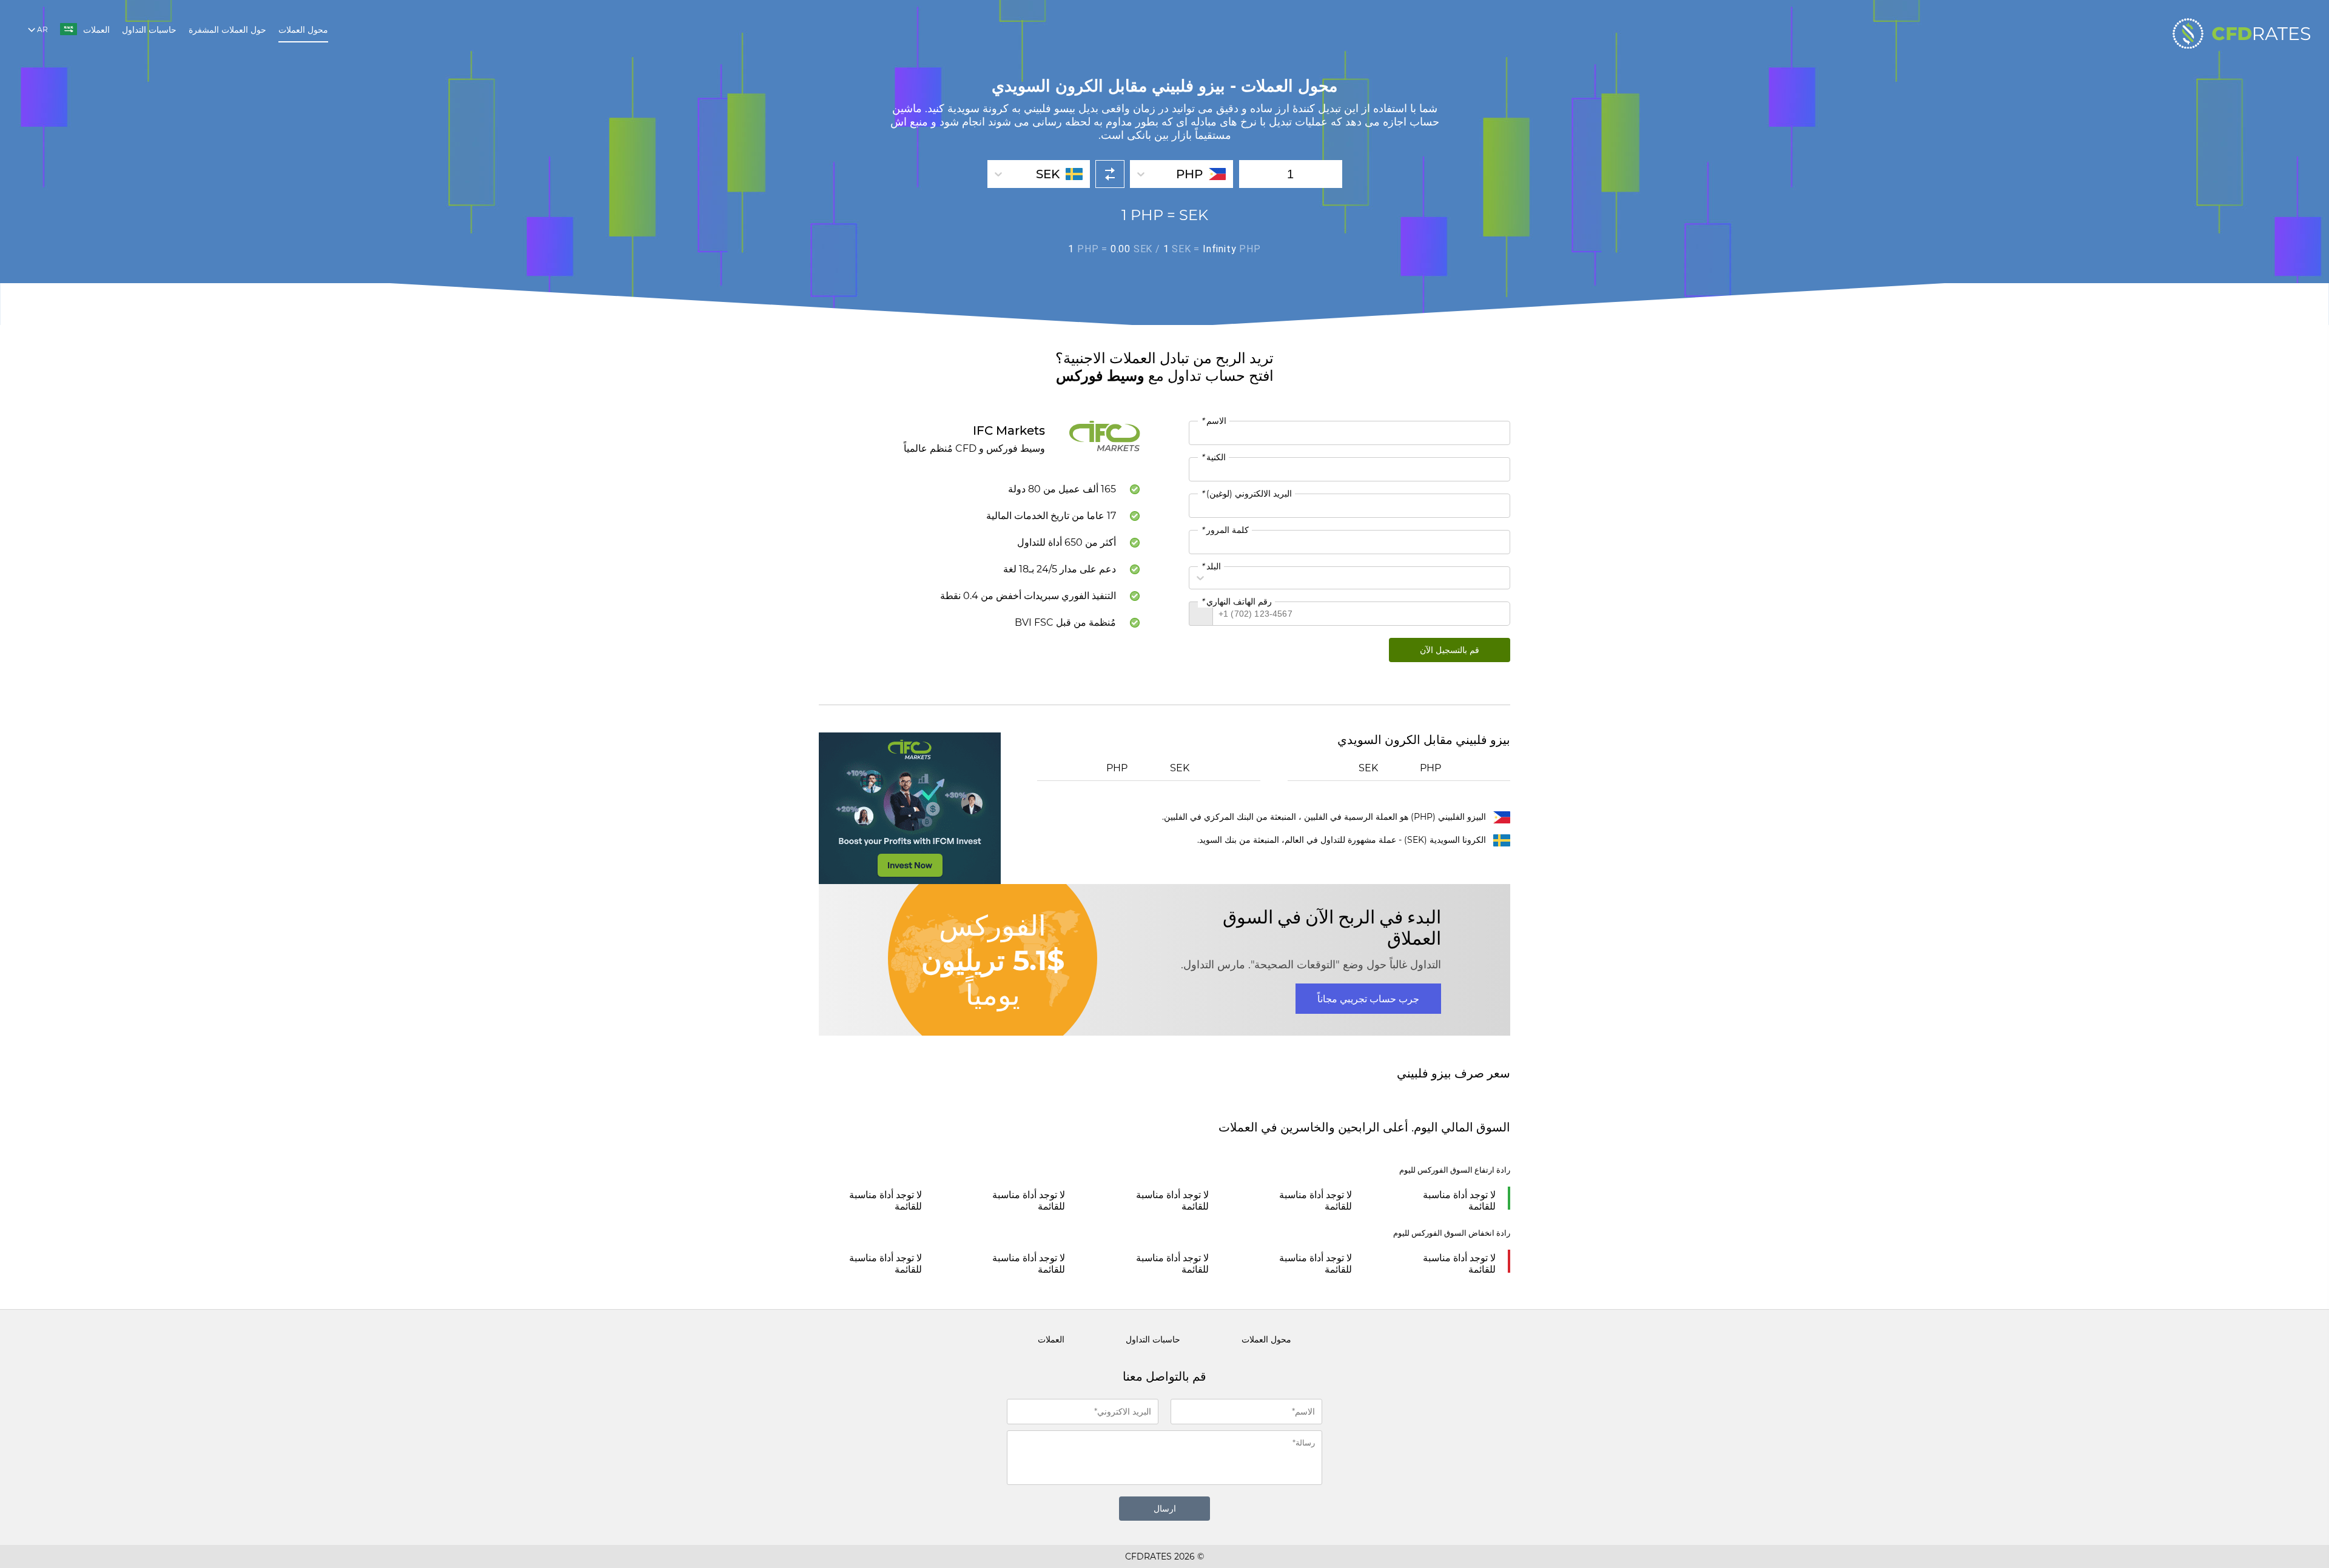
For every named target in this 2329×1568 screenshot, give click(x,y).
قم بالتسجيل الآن (1450, 650)
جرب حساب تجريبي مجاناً (1368, 999)
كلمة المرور (1225, 530)
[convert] (1110, 174)
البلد (1211, 566)
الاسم (1214, 421)
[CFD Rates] (2242, 33)
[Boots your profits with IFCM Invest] (910, 808)
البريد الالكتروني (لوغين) (1246, 494)
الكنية (1213, 457)
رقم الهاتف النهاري (1236, 601)
